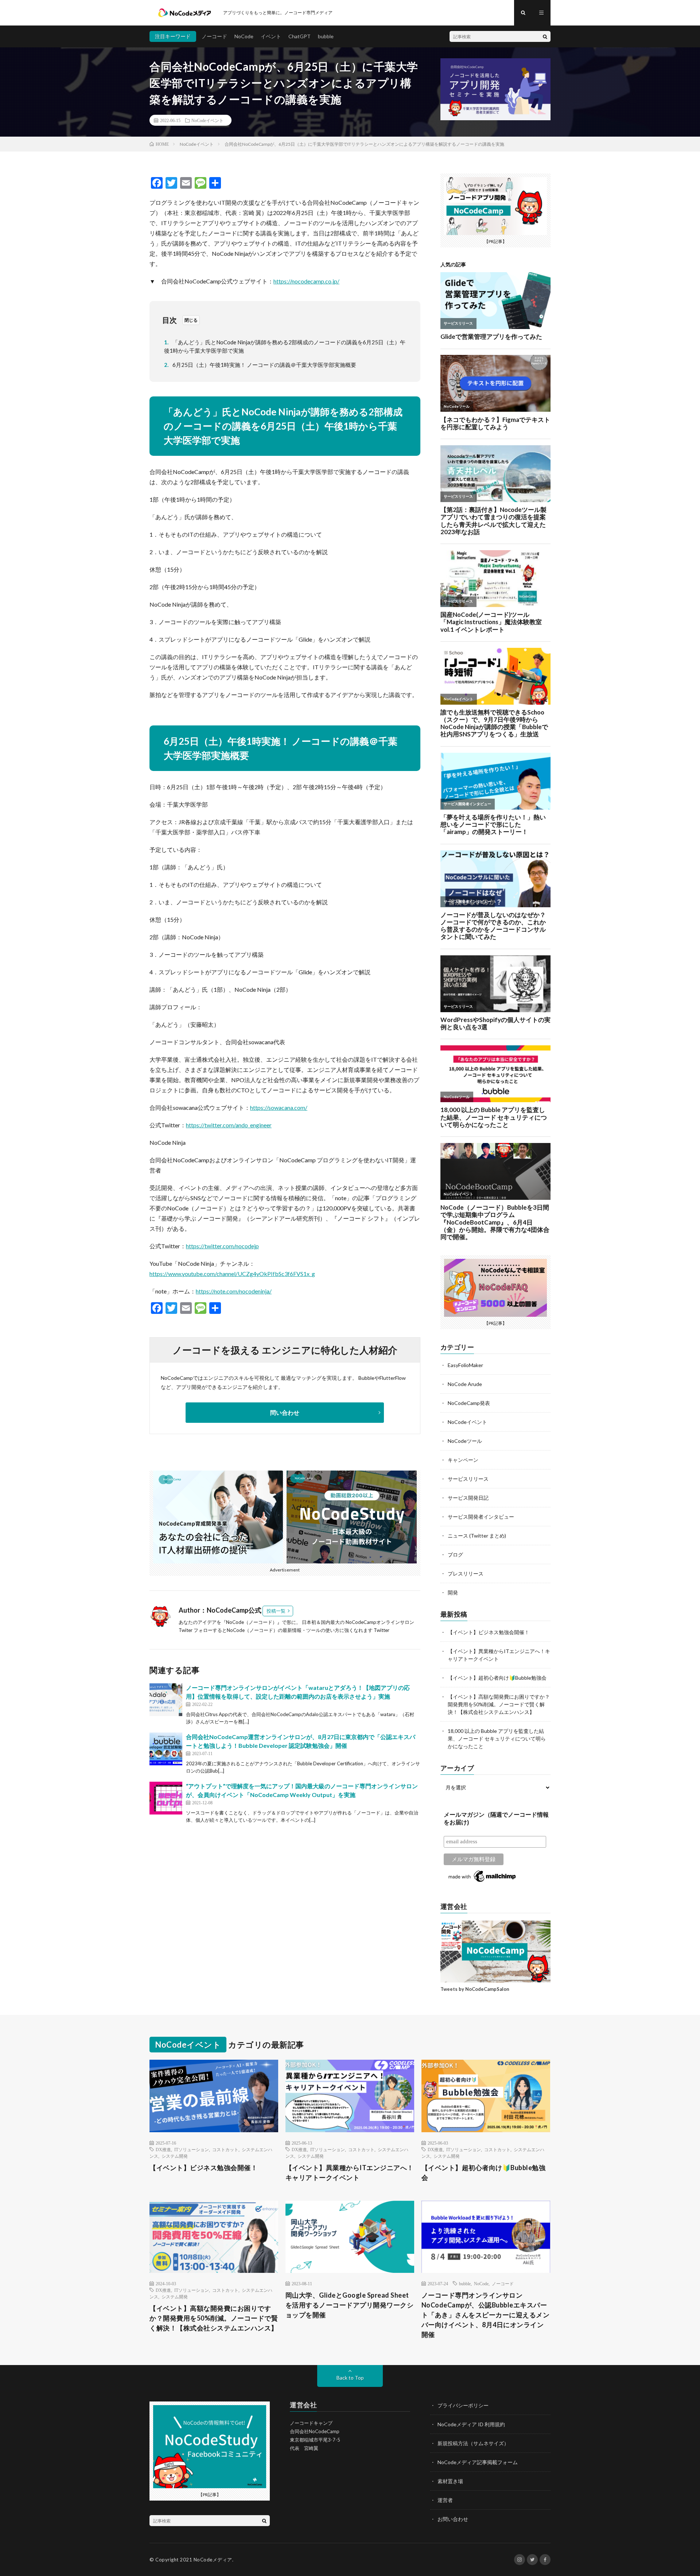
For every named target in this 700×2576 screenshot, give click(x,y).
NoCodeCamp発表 (469, 1403)
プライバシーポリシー (463, 2405)
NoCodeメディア (213, 2560)
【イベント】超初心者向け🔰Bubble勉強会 (497, 1678)
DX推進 (163, 2149)
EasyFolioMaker (465, 1365)
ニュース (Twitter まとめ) (477, 1536)
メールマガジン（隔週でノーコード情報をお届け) (496, 1819)
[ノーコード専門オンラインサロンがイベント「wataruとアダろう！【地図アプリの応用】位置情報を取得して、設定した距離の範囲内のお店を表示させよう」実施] (166, 1700)
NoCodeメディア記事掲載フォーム (478, 2462)
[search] (545, 36)
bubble (326, 36)
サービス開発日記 (468, 1498)
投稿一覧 (276, 1611)
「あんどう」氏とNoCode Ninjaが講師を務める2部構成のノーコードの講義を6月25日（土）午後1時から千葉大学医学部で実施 (285, 346)
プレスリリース (466, 1573)
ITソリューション (192, 2149)
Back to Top (350, 2378)
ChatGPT (300, 36)
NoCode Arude (465, 1384)
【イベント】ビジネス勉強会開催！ (489, 1632)
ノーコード (214, 36)
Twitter (382, 1630)
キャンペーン (463, 1460)
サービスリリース (468, 1479)
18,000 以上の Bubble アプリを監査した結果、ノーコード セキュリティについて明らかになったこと (497, 1739)
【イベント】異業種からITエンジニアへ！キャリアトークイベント (350, 2172)
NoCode (244, 36)
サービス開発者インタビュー (481, 1517)
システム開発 (175, 2156)
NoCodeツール (465, 1441)
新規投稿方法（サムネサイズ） (473, 2443)
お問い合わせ (453, 2519)
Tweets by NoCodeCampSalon (475, 1989)
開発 (453, 1592)
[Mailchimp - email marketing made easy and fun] (483, 1882)
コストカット (225, 2149)
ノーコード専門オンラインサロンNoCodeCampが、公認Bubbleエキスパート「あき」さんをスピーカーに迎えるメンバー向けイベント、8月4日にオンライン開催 (486, 2315)
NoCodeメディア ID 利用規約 (471, 2424)
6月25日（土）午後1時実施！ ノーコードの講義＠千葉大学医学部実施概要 (260, 365)
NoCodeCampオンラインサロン (380, 1622)
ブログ (455, 1555)
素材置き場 (450, 2481)
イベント (271, 36)
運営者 (445, 2500)
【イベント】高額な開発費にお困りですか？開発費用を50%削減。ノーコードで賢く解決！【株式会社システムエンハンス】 (499, 1704)
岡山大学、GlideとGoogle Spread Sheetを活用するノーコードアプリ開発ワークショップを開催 (350, 2305)
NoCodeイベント (207, 120)
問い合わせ (285, 1412)
